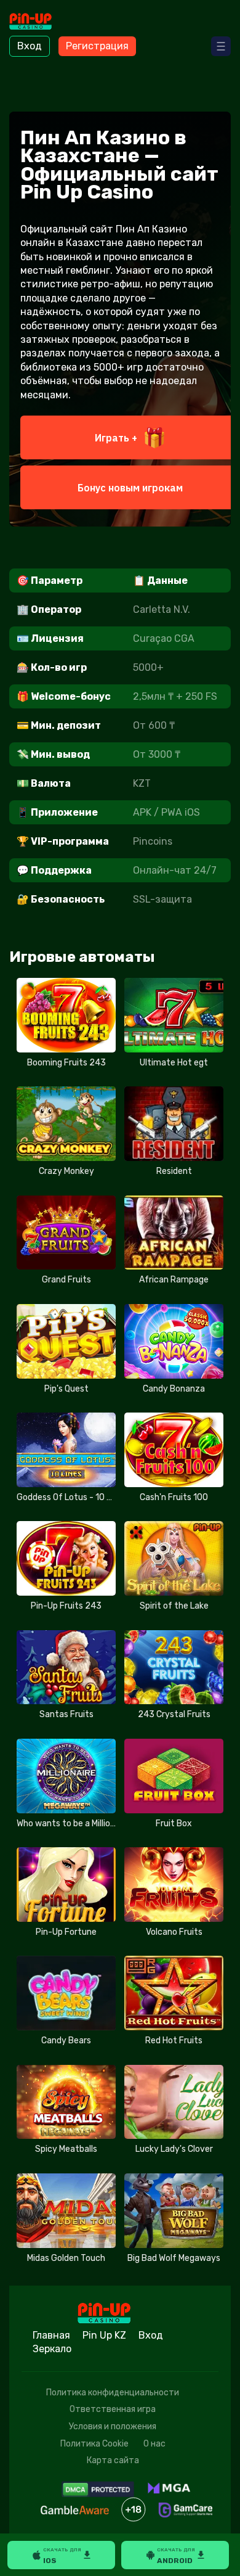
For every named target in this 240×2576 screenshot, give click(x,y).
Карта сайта (113, 2460)
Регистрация (97, 46)
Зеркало (52, 2349)
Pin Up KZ (104, 2335)
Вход (30, 46)
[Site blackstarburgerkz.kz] (43, 23)
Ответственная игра (113, 2409)
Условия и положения (113, 2426)
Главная (51, 2335)
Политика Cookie (94, 2444)
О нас (154, 2444)
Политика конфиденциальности (113, 2393)
